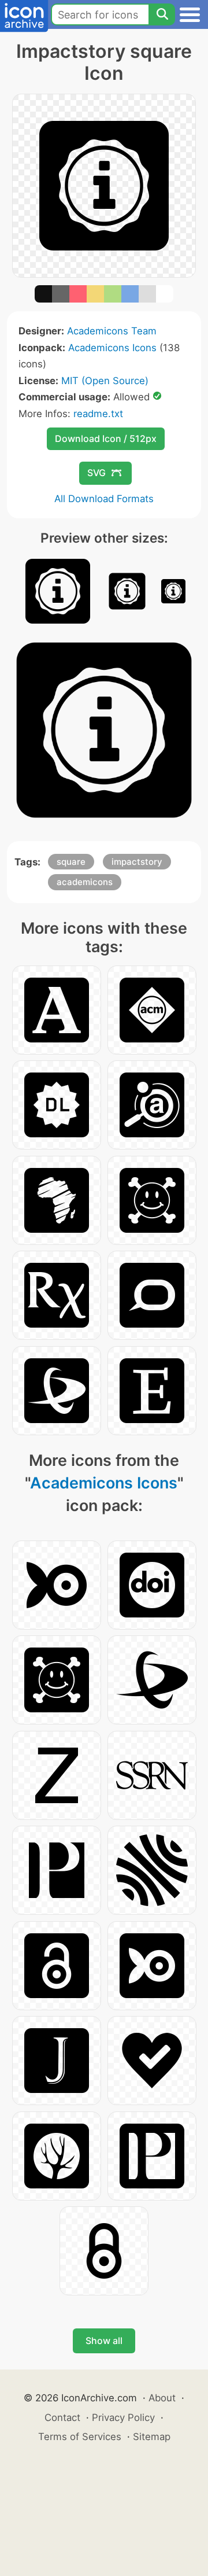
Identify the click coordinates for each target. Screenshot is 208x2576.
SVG (96, 473)
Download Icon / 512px (106, 438)
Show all (104, 2341)
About (162, 2398)
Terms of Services (80, 2437)
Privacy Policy (123, 2417)
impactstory (137, 862)
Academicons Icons (112, 348)
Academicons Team (112, 331)
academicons (85, 882)
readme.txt (98, 414)
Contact (62, 2417)
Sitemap (152, 2437)
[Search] (162, 14)
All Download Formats (104, 499)
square (71, 862)
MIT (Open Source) (105, 381)
